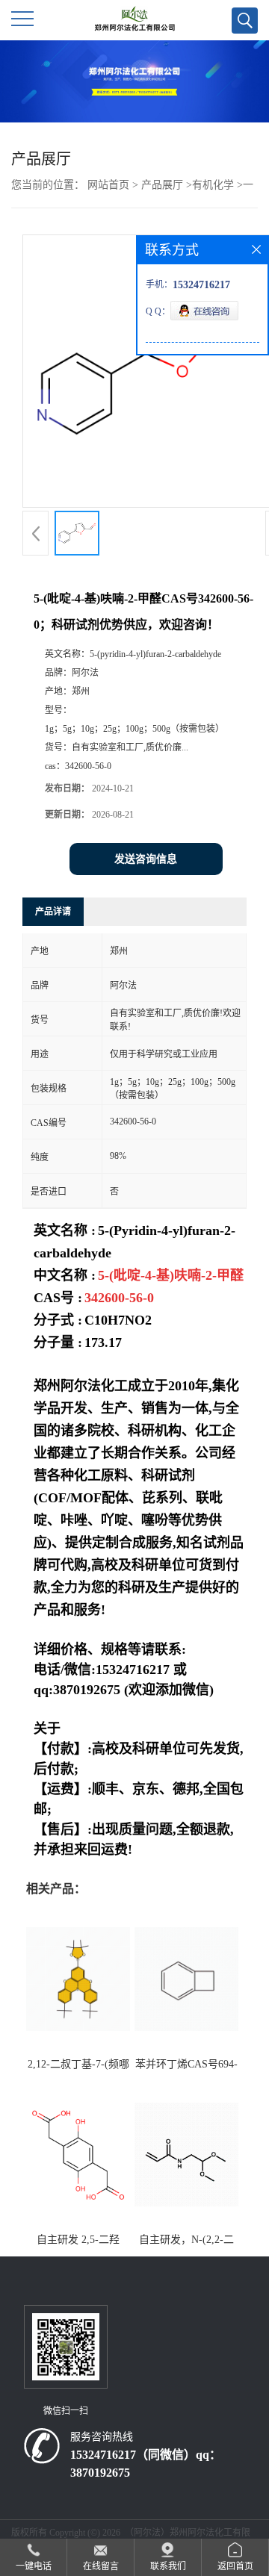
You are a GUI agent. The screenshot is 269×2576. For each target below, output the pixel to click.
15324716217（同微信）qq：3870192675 (146, 2464)
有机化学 (213, 185)
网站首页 (108, 185)
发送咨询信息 (146, 859)
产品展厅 (162, 185)
